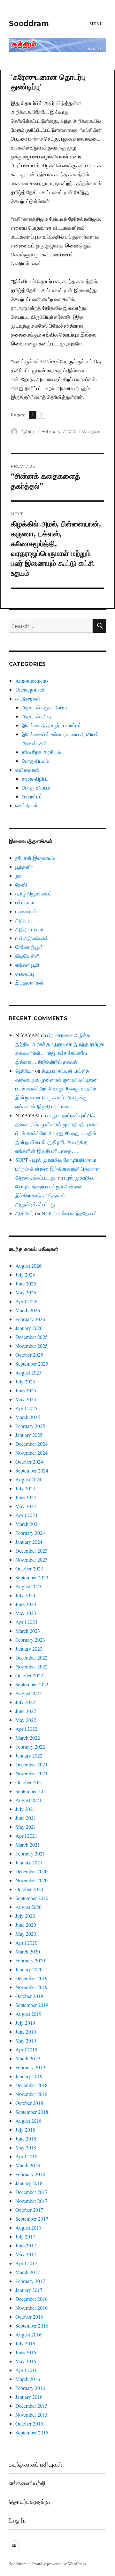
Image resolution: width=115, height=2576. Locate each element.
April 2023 (26, 1622)
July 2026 (25, 1274)
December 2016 (31, 2299)
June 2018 (26, 2138)
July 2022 (25, 1702)
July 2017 (25, 2236)
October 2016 (29, 2317)
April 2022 (26, 1729)
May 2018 (26, 2147)
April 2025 (26, 1408)
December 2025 (31, 1337)
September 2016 (32, 2325)
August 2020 (28, 1907)
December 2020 (31, 1871)
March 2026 (28, 1310)
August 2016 (28, 2334)
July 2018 (25, 2130)
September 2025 (32, 1364)
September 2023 (32, 1577)
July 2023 (25, 1595)
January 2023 (29, 1649)
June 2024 (26, 1497)
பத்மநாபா (25, 902)
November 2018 (31, 2094)
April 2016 (26, 2370)
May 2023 (26, 1613)
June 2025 (26, 1390)
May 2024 (26, 1506)
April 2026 (26, 1301)
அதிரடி (23, 920)
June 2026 (26, 1283)
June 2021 (26, 1818)
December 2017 (31, 2192)
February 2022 (30, 1747)
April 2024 (26, 1515)
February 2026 (30, 1319)
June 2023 (26, 1604)
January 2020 (29, 1969)
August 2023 (28, 1586)
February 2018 (30, 2174)
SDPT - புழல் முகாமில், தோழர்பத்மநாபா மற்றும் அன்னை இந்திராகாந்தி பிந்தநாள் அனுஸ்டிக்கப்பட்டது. (58, 1169)
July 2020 (25, 1916)
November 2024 (31, 1453)
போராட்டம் (32, 796)
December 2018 (31, 2085)
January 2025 (29, 1435)
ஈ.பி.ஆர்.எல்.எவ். (32, 938)
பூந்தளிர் (24, 867)
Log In (17, 2520)
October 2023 (29, 1568)
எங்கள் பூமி (27, 965)
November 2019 (31, 1987)
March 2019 (28, 2058)
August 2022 (28, 1693)
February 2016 (30, 2388)
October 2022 (29, 1675)
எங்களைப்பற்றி (27, 2483)
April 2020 (26, 1942)
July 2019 (25, 2023)
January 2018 (29, 2183)
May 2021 (26, 1827)
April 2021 (26, 1836)
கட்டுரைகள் (28, 698)
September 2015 (32, 2432)
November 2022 (31, 1666)
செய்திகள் (91, 431)
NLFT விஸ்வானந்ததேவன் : (71, 1213)
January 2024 (29, 1542)
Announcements (32, 681)
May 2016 (26, 2361)
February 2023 (30, 1640)
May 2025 (26, 1399)
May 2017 (26, 2254)
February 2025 (30, 1426)
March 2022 (28, 1738)
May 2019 (26, 2040)
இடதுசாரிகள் (29, 982)
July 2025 (25, 1381)
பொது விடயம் (36, 787)
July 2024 (25, 1488)
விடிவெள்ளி (28, 956)
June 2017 (26, 2245)
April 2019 (26, 2049)
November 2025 (31, 1346)
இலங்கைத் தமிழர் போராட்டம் (52, 725)
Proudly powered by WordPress (59, 2564)
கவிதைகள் (27, 770)
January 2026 (29, 1328)
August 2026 (28, 1266)
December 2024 (31, 1444)
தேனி (21, 884)
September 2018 (32, 2112)
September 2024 (32, 1470)
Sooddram (29, 24)
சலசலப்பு (25, 974)
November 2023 (31, 1560)
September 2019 (32, 2005)
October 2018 (29, 2103)
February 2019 (30, 2067)
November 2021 (31, 1773)
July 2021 (25, 1809)
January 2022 (29, 1755)
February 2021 (30, 1853)
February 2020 (30, 1960)
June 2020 (26, 1925)
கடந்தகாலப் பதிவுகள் (36, 2464)
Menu (96, 23)
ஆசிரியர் (28, 431)
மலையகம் (26, 911)
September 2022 (32, 1684)
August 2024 (28, 1479)
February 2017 (30, 2281)
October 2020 (29, 1889)
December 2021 (31, 1764)
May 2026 (26, 1292)
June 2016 (26, 2352)
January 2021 (29, 1862)
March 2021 (28, 1845)
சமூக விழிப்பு (35, 779)
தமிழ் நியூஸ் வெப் (33, 893)
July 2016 (25, 2343)
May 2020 (26, 1934)
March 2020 (28, 1951)
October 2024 (29, 1462)
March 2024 (28, 1524)
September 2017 (32, 2219)
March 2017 (28, 2272)
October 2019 (29, 1996)
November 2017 (31, 2201)
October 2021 (29, 1782)
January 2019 (29, 2076)
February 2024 (30, 1533)
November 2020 (31, 1880)
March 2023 (28, 1631)
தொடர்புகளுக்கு (29, 2501)
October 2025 (29, 1355)
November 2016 (31, 2308)
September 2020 (32, 1898)
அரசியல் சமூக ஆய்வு (44, 707)
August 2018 (28, 2121)
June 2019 (26, 2032)
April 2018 (26, 2156)
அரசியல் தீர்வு (36, 716)
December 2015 (31, 2406)
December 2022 (31, 1657)
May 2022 (26, 1720)
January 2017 (29, 2290)
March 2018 (28, 2165)
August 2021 (28, 1800)
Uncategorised (30, 689)
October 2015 (29, 2423)
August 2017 (28, 2228)
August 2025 (28, 1372)
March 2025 (28, 1417)
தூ (18, 876)
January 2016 (29, 2397)
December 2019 (31, 1978)
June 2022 (26, 1711)
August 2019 (28, 2014)
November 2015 (31, 2415)
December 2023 (31, 1551)
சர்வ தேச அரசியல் (41, 752)
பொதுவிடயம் (35, 761)
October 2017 (29, 2210)
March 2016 (28, 2379)
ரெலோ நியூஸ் (29, 947)
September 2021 (32, 1791)
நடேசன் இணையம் (35, 858)
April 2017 (26, 2263)
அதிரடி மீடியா (29, 929)
